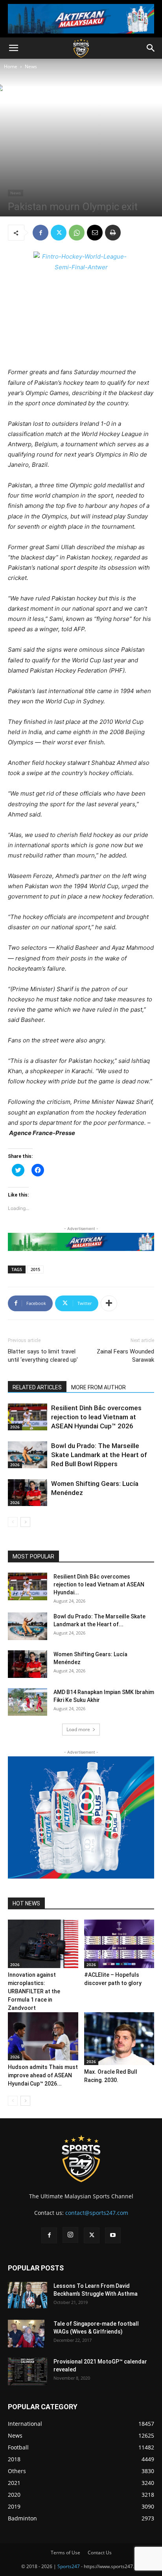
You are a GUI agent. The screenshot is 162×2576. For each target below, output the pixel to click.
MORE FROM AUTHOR (98, 1387)
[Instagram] (70, 2235)
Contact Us (100, 2553)
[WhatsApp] (77, 233)
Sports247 (69, 2566)
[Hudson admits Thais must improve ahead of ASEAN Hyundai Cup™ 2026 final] (43, 2036)
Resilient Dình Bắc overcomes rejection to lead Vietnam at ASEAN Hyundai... (99, 1584)
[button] (13, 48)
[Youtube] (113, 2235)
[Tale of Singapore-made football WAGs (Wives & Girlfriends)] (26, 2334)
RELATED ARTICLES (37, 1387)
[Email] (95, 233)
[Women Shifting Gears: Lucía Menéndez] (28, 1493)
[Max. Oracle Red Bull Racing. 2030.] (119, 2039)
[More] (109, 1303)
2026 (15, 1427)
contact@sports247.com (97, 2213)
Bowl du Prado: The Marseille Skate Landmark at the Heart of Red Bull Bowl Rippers (99, 1455)
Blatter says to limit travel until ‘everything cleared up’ (43, 1356)
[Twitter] (59, 233)
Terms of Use (65, 2553)
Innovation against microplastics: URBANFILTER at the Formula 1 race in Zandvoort (34, 1991)
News (31, 66)
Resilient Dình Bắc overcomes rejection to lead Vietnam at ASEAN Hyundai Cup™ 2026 (96, 1417)
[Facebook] (40, 233)
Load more (78, 1729)
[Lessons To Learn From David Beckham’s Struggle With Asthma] (28, 2295)
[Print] (113, 233)
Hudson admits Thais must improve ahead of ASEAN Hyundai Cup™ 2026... (43, 2075)
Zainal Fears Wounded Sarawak (125, 1356)
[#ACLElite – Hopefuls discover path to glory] (119, 1944)
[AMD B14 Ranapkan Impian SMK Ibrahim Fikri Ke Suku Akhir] (28, 1702)
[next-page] (25, 1522)
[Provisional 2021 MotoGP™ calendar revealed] (28, 2371)
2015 (35, 1269)
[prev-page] (13, 1522)
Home (11, 66)
